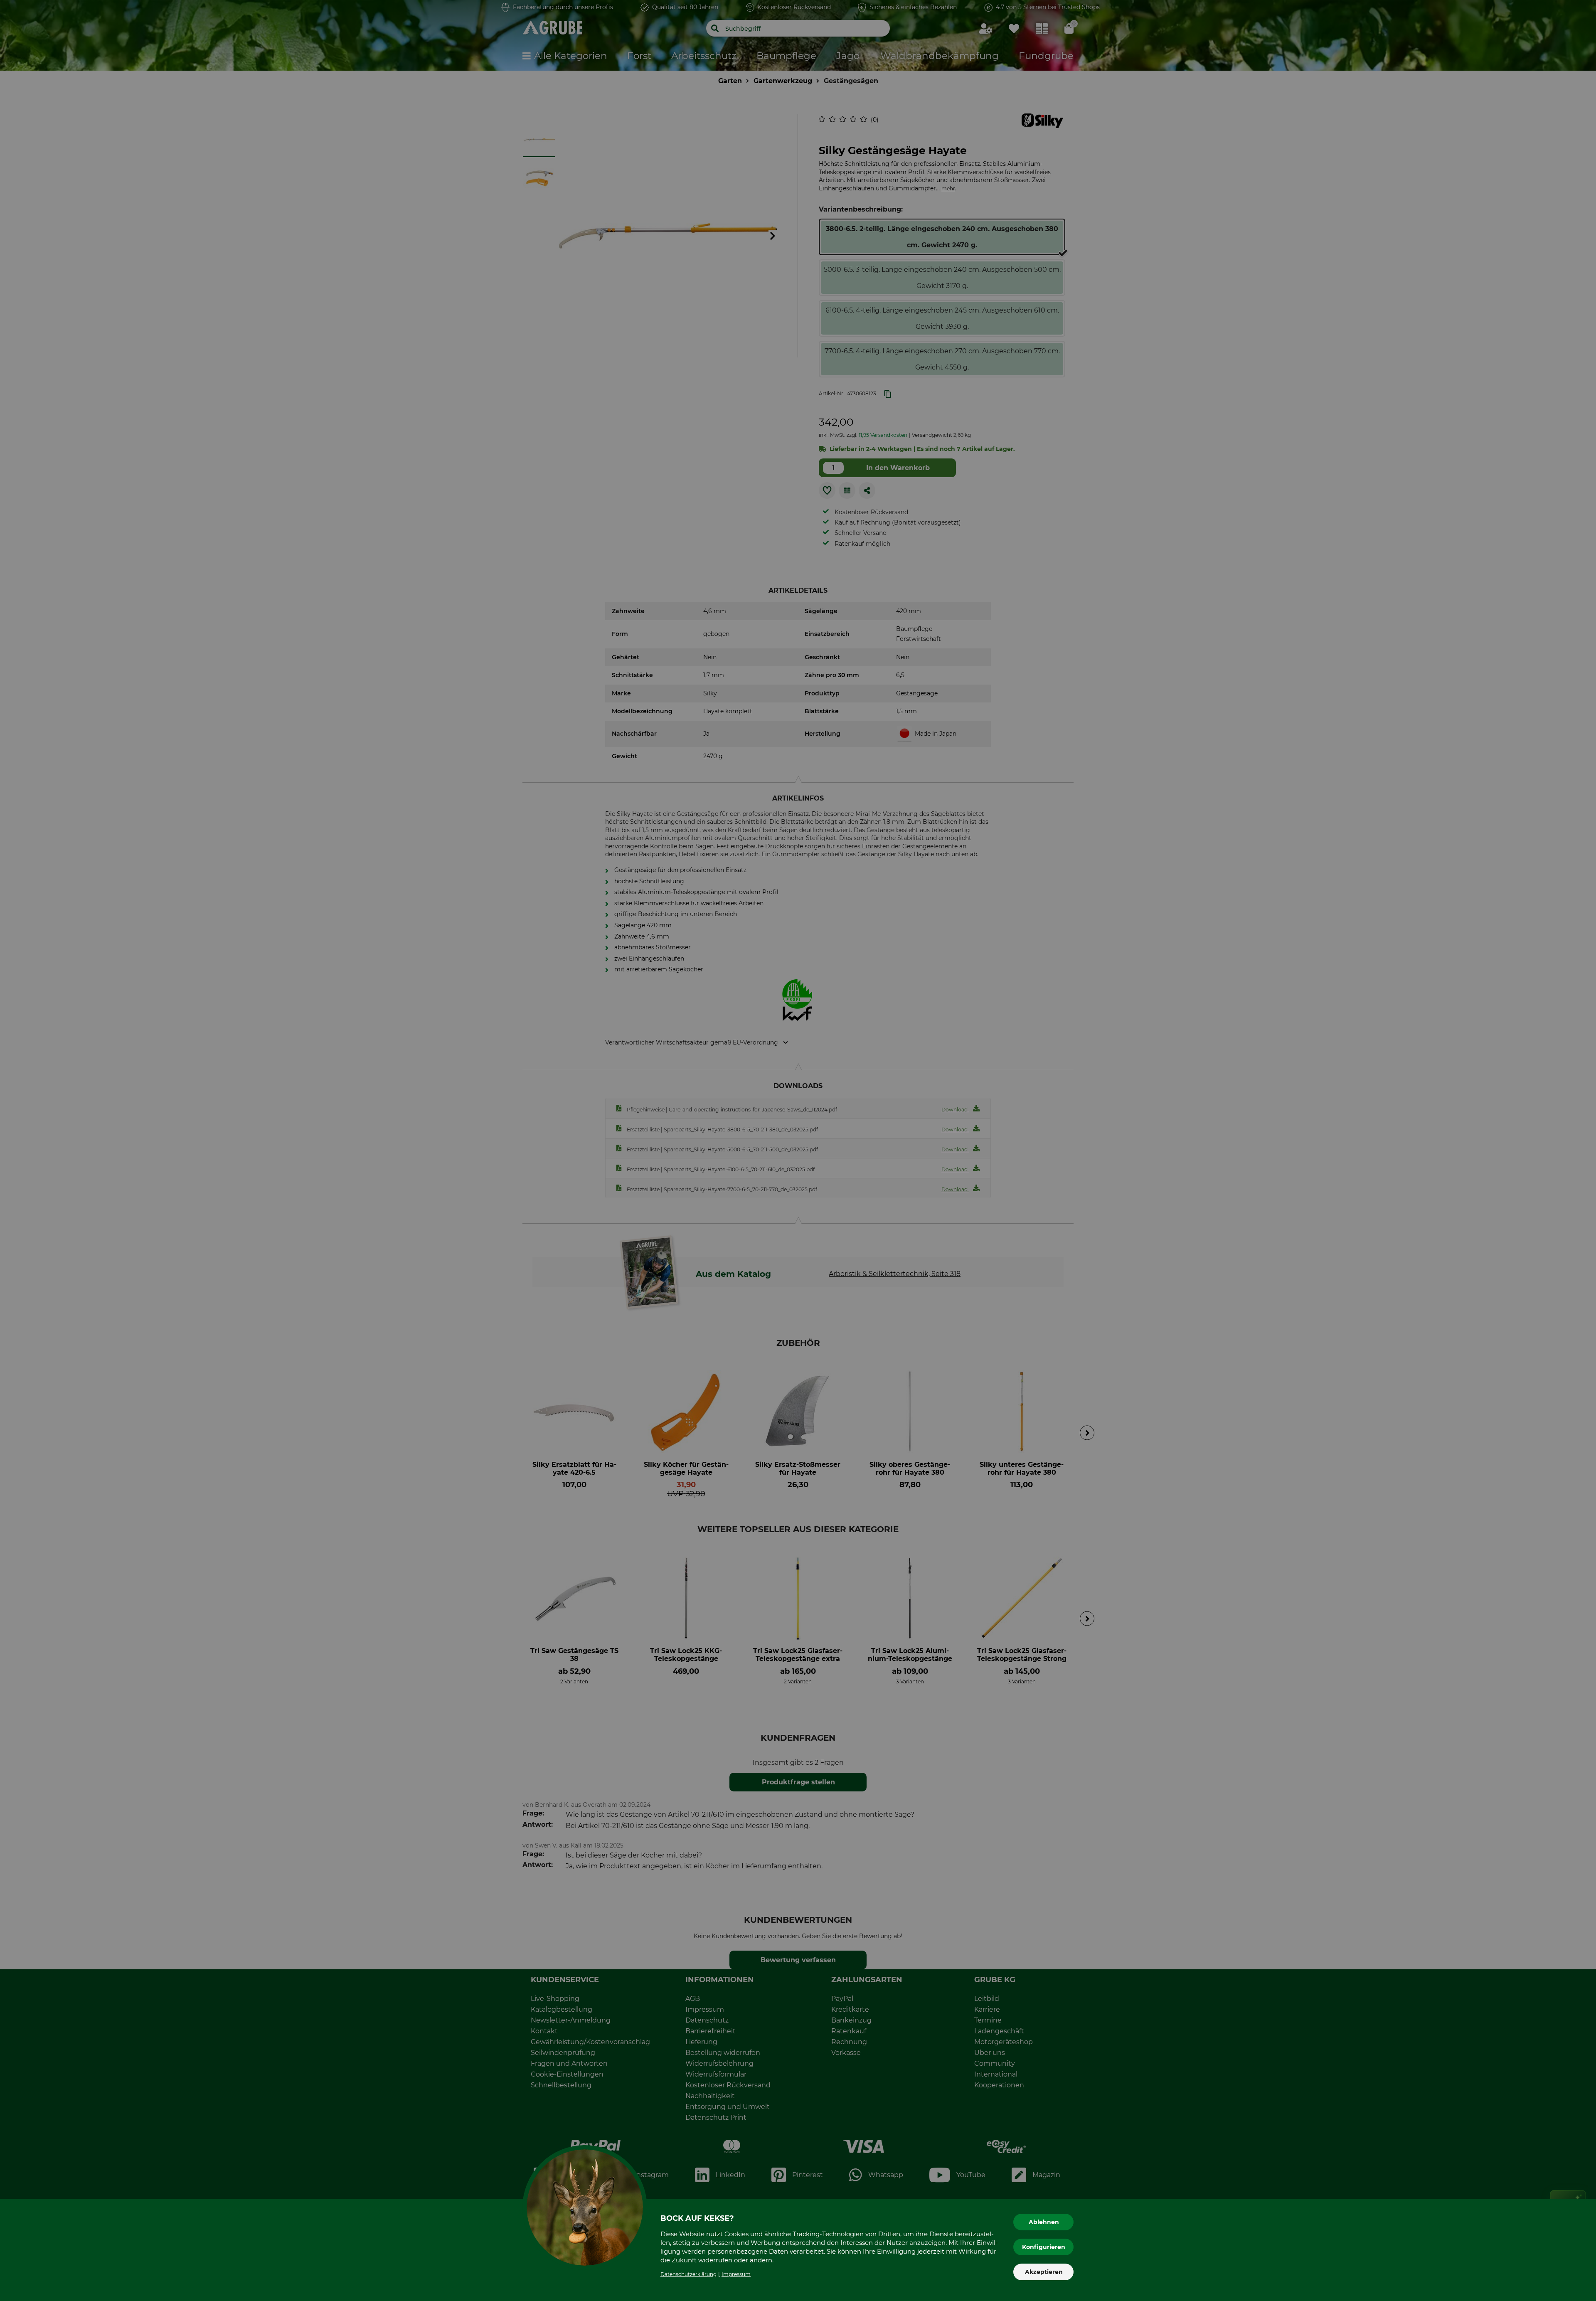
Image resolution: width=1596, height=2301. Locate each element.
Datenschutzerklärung (688, 2274)
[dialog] (798, 1150)
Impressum (736, 2274)
